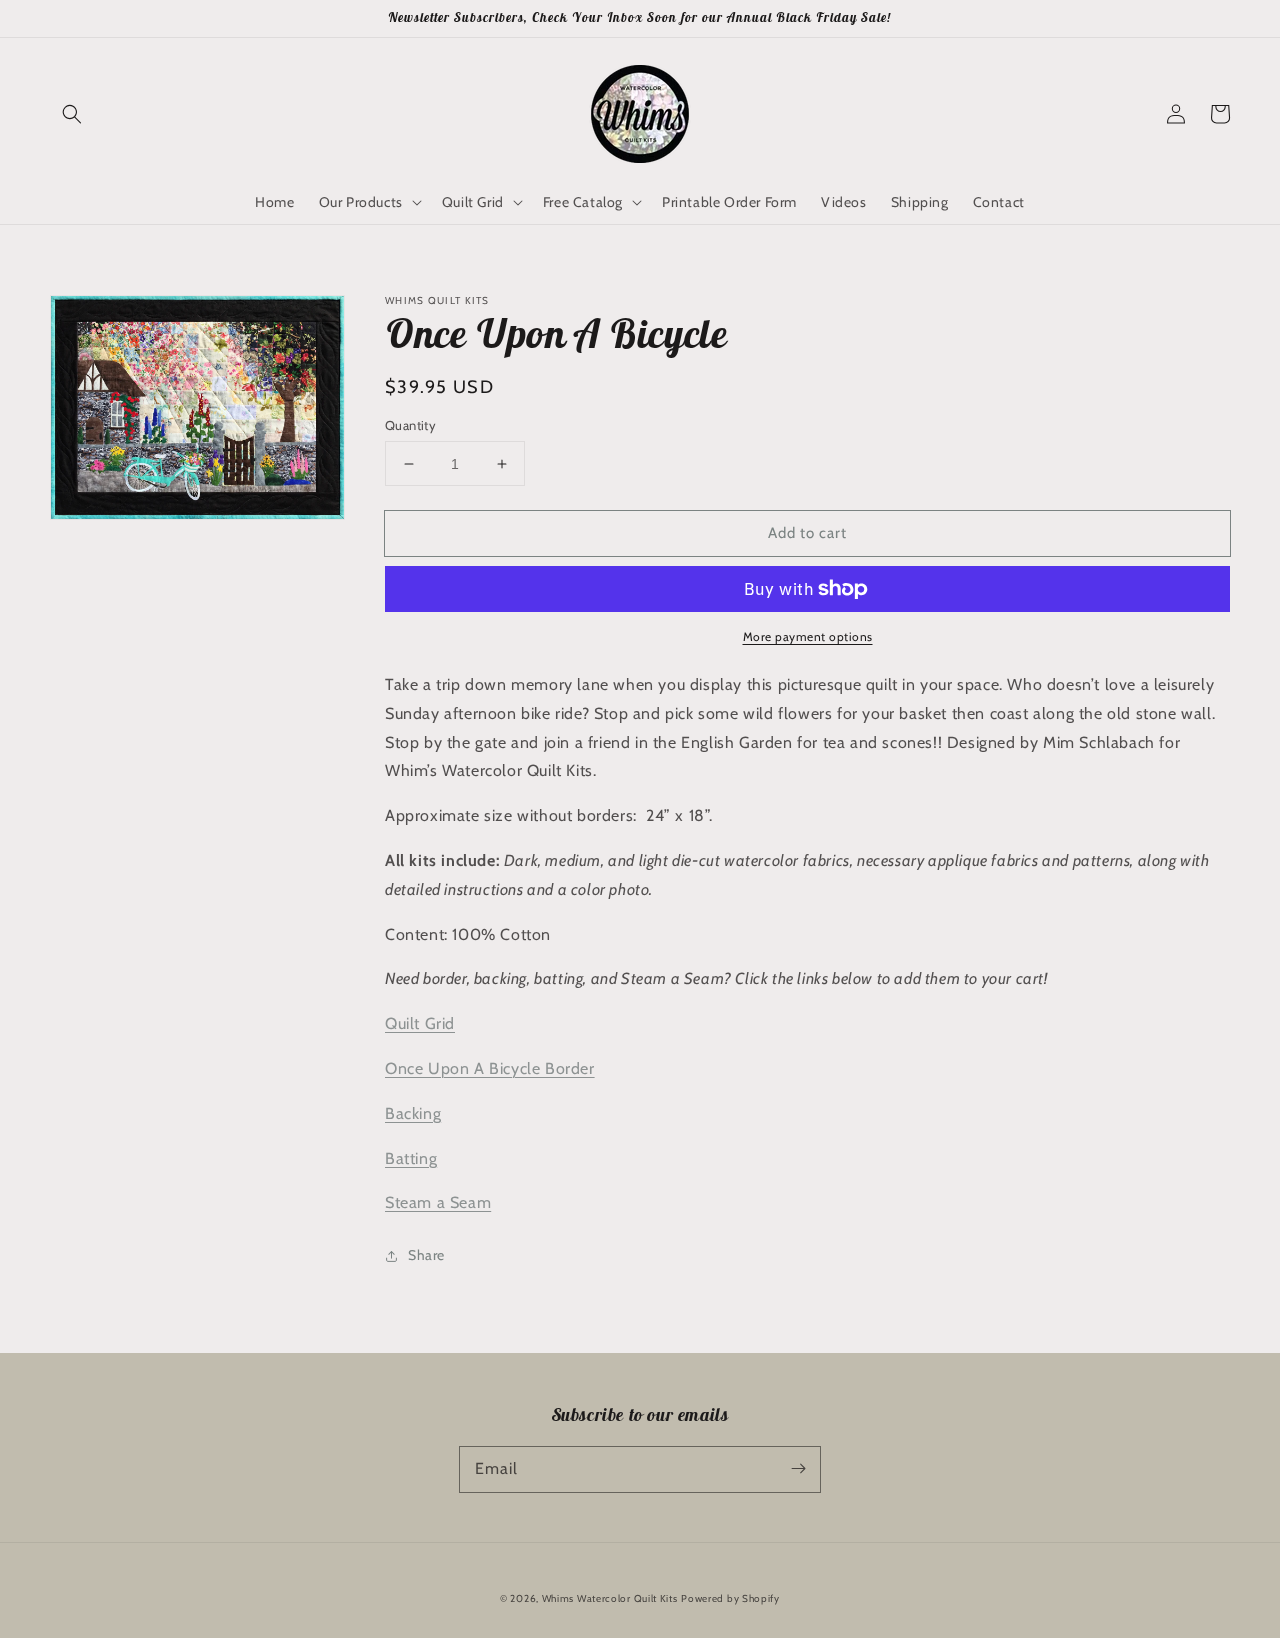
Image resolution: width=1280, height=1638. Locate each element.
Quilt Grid (420, 1023)
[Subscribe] (798, 1469)
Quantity (410, 425)
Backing (413, 1113)
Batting (411, 1158)
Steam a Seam (438, 1202)
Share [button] (426, 1255)
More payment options (808, 636)
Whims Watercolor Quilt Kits (610, 1598)
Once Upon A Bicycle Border (490, 1068)
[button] (72, 114)
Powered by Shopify (730, 1598)
